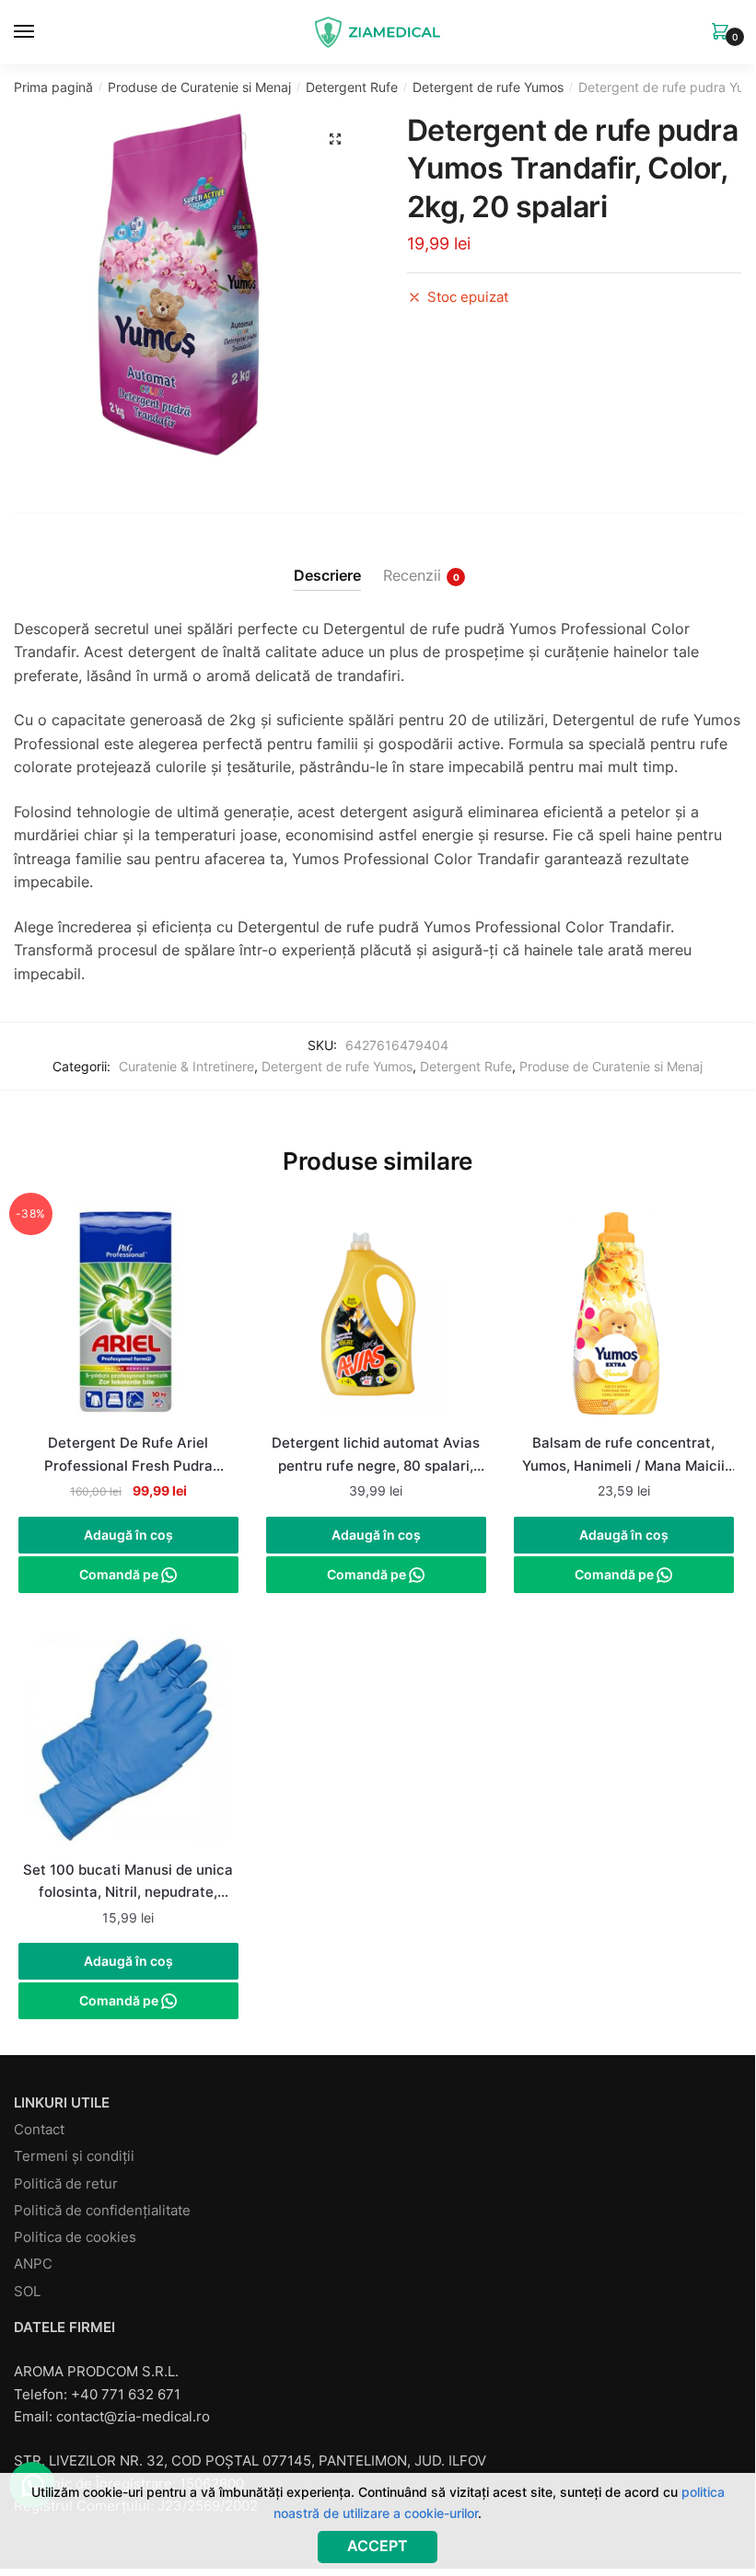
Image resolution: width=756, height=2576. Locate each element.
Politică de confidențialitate (102, 2210)
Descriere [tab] (327, 575)
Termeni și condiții (74, 2156)
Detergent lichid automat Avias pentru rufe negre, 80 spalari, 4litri (376, 1456)
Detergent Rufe (352, 87)
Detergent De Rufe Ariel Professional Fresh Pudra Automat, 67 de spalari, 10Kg (128, 1456)
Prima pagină (53, 87)
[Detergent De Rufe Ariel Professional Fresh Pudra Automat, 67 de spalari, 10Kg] (128, 1316)
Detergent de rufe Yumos (488, 87)
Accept (378, 2546)
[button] (335, 139)
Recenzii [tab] (412, 575)
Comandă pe (120, 1574)
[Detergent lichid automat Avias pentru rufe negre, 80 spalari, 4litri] (376, 1316)
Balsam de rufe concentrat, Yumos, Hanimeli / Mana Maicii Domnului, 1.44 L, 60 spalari (623, 1456)
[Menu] (41, 32)
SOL (27, 2291)
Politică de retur (66, 2183)
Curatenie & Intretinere (186, 1066)
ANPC (33, 2264)
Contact (39, 2129)
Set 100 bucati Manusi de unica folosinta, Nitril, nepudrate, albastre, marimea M (128, 1883)
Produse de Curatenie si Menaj (199, 87)
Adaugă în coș (128, 1535)
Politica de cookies (75, 2237)
